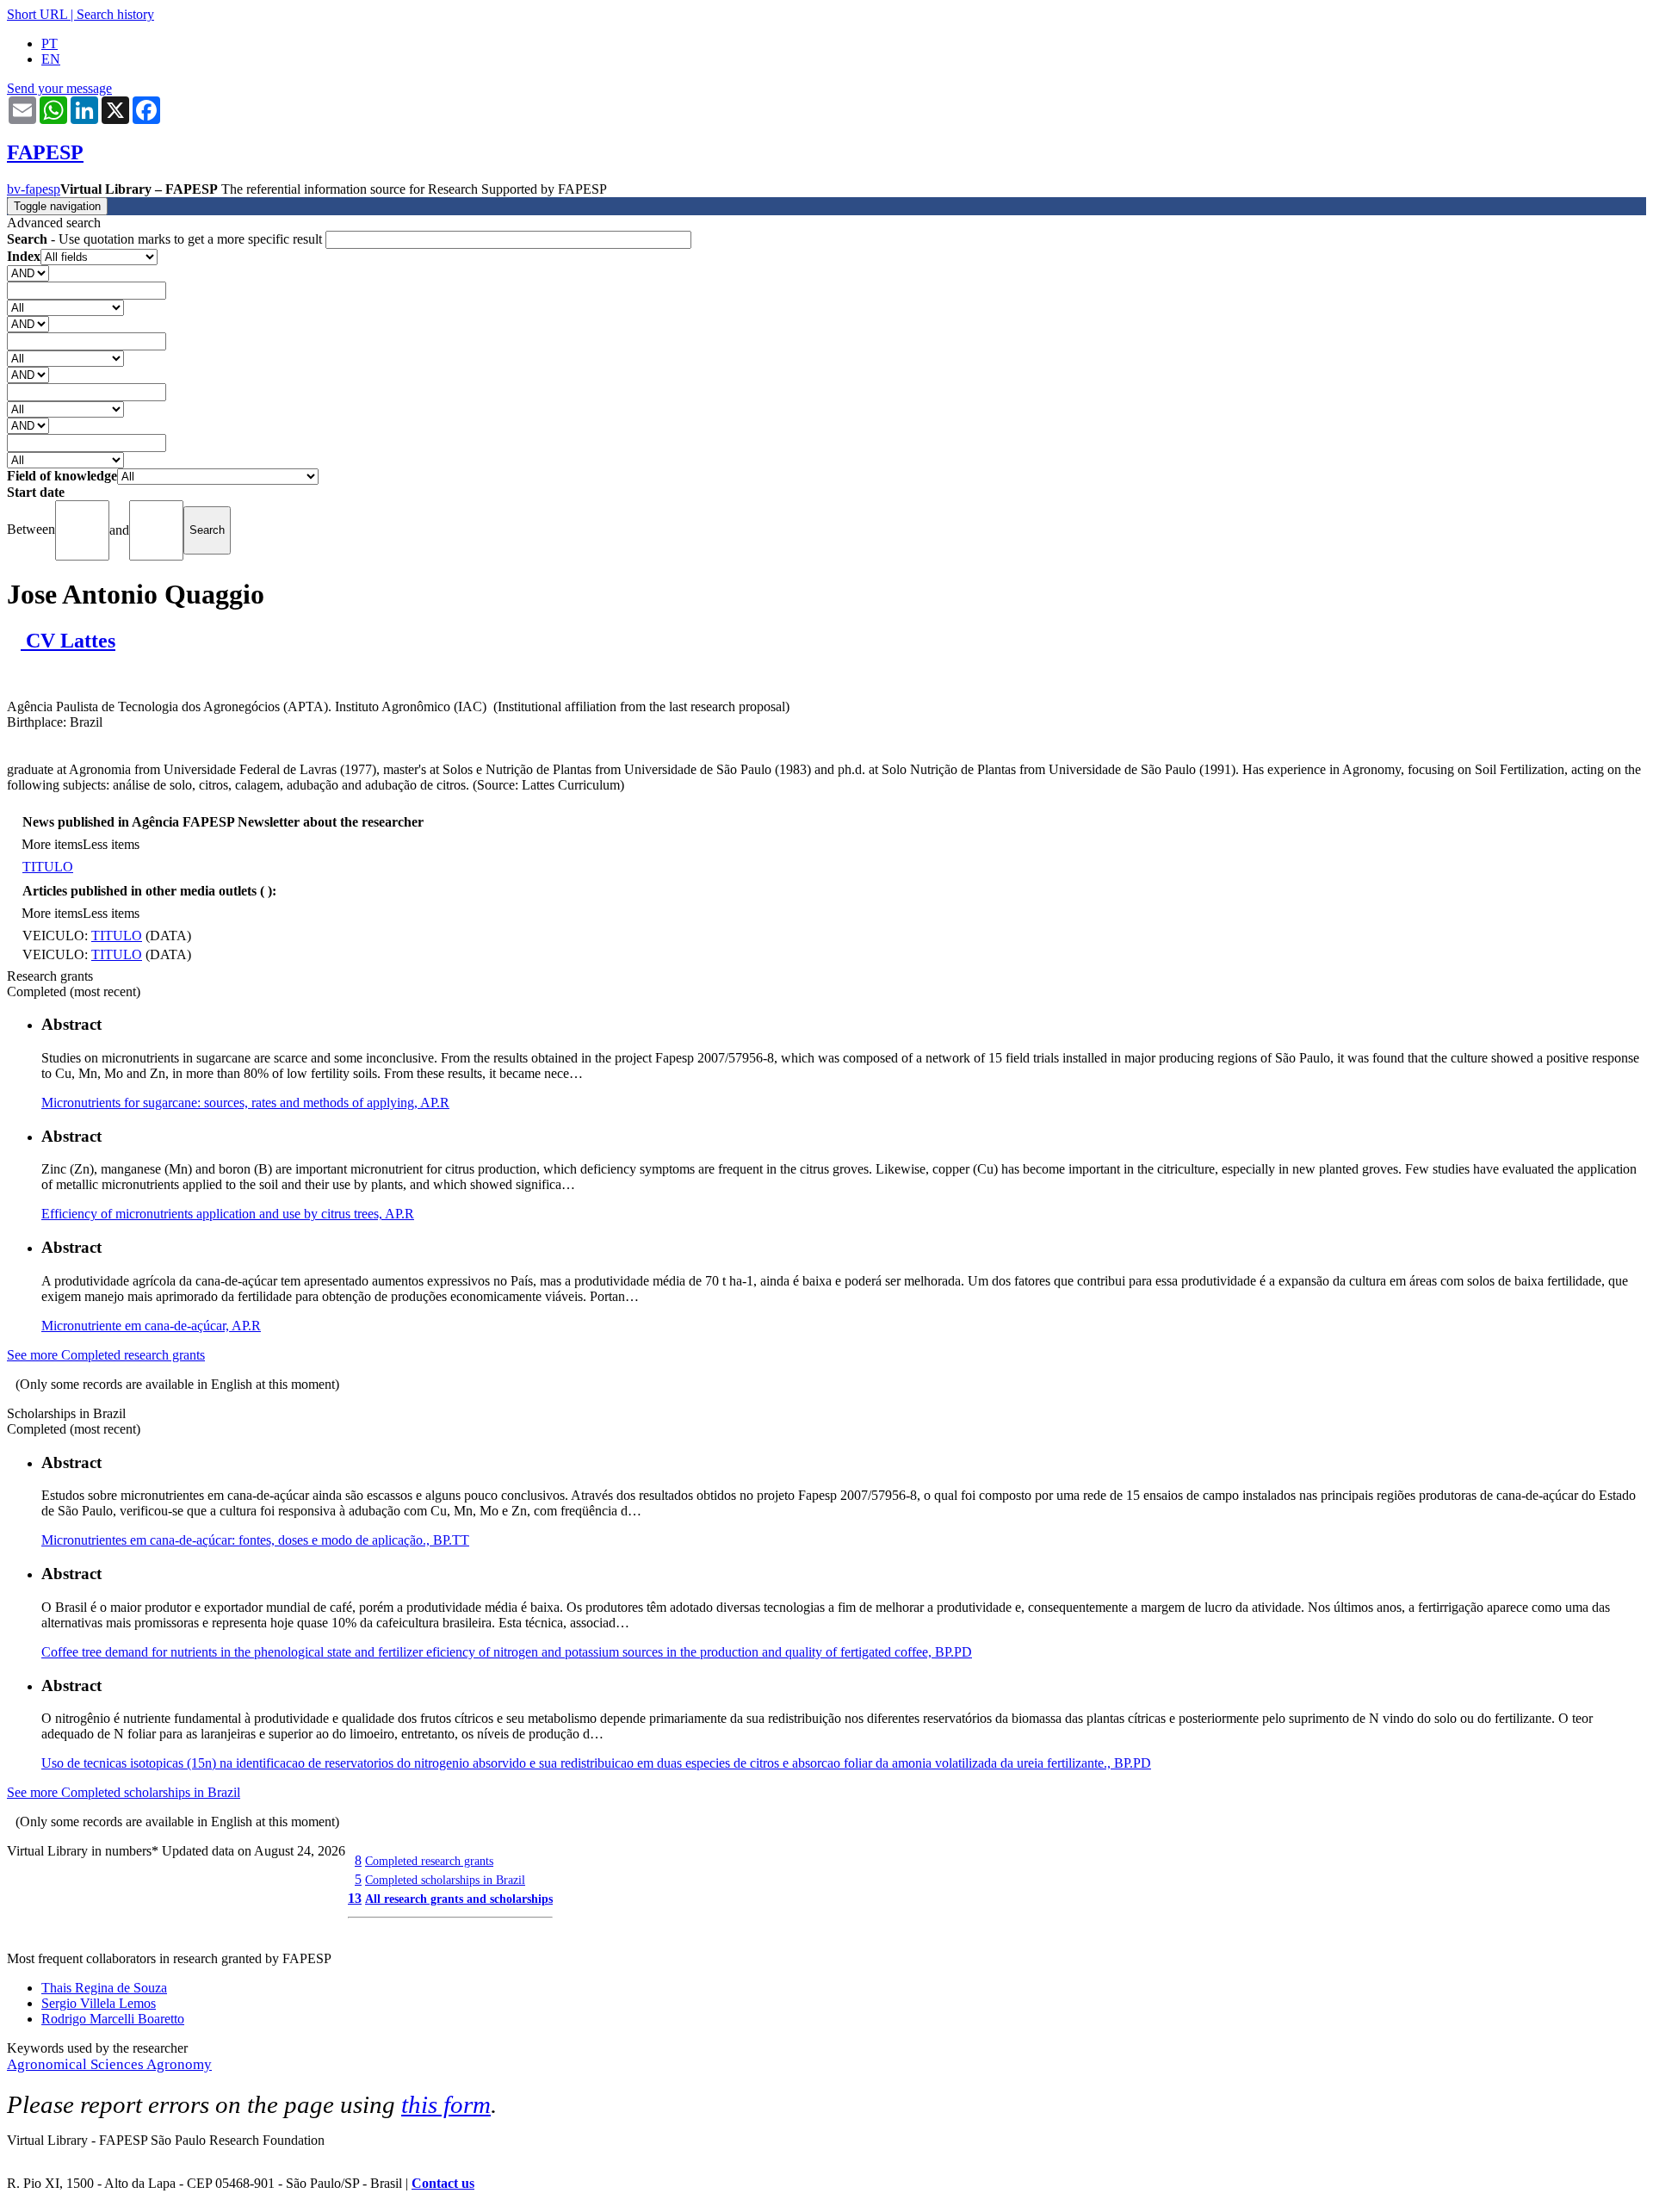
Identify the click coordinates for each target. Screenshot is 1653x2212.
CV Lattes (68, 641)
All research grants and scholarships (459, 1899)
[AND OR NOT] (28, 273)
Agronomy (179, 2064)
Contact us (443, 2183)
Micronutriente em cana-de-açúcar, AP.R (151, 1326)
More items (52, 844)
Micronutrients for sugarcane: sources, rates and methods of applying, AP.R (245, 1103)
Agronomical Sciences (77, 2064)
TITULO (48, 867)
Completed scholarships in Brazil (445, 1880)
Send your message (59, 88)
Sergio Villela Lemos (99, 2003)
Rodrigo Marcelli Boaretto (113, 2019)
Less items (111, 844)
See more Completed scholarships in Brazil (124, 1792)
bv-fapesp (34, 189)
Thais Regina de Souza (104, 1988)
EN (51, 59)
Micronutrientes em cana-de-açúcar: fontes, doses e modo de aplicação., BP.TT (255, 1540)
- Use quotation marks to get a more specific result (166, 239)
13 (355, 1898)
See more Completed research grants (106, 1355)
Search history (115, 14)
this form (446, 2104)
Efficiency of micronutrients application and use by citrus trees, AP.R (228, 1214)
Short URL (37, 14)
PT (50, 43)
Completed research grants (429, 1861)
